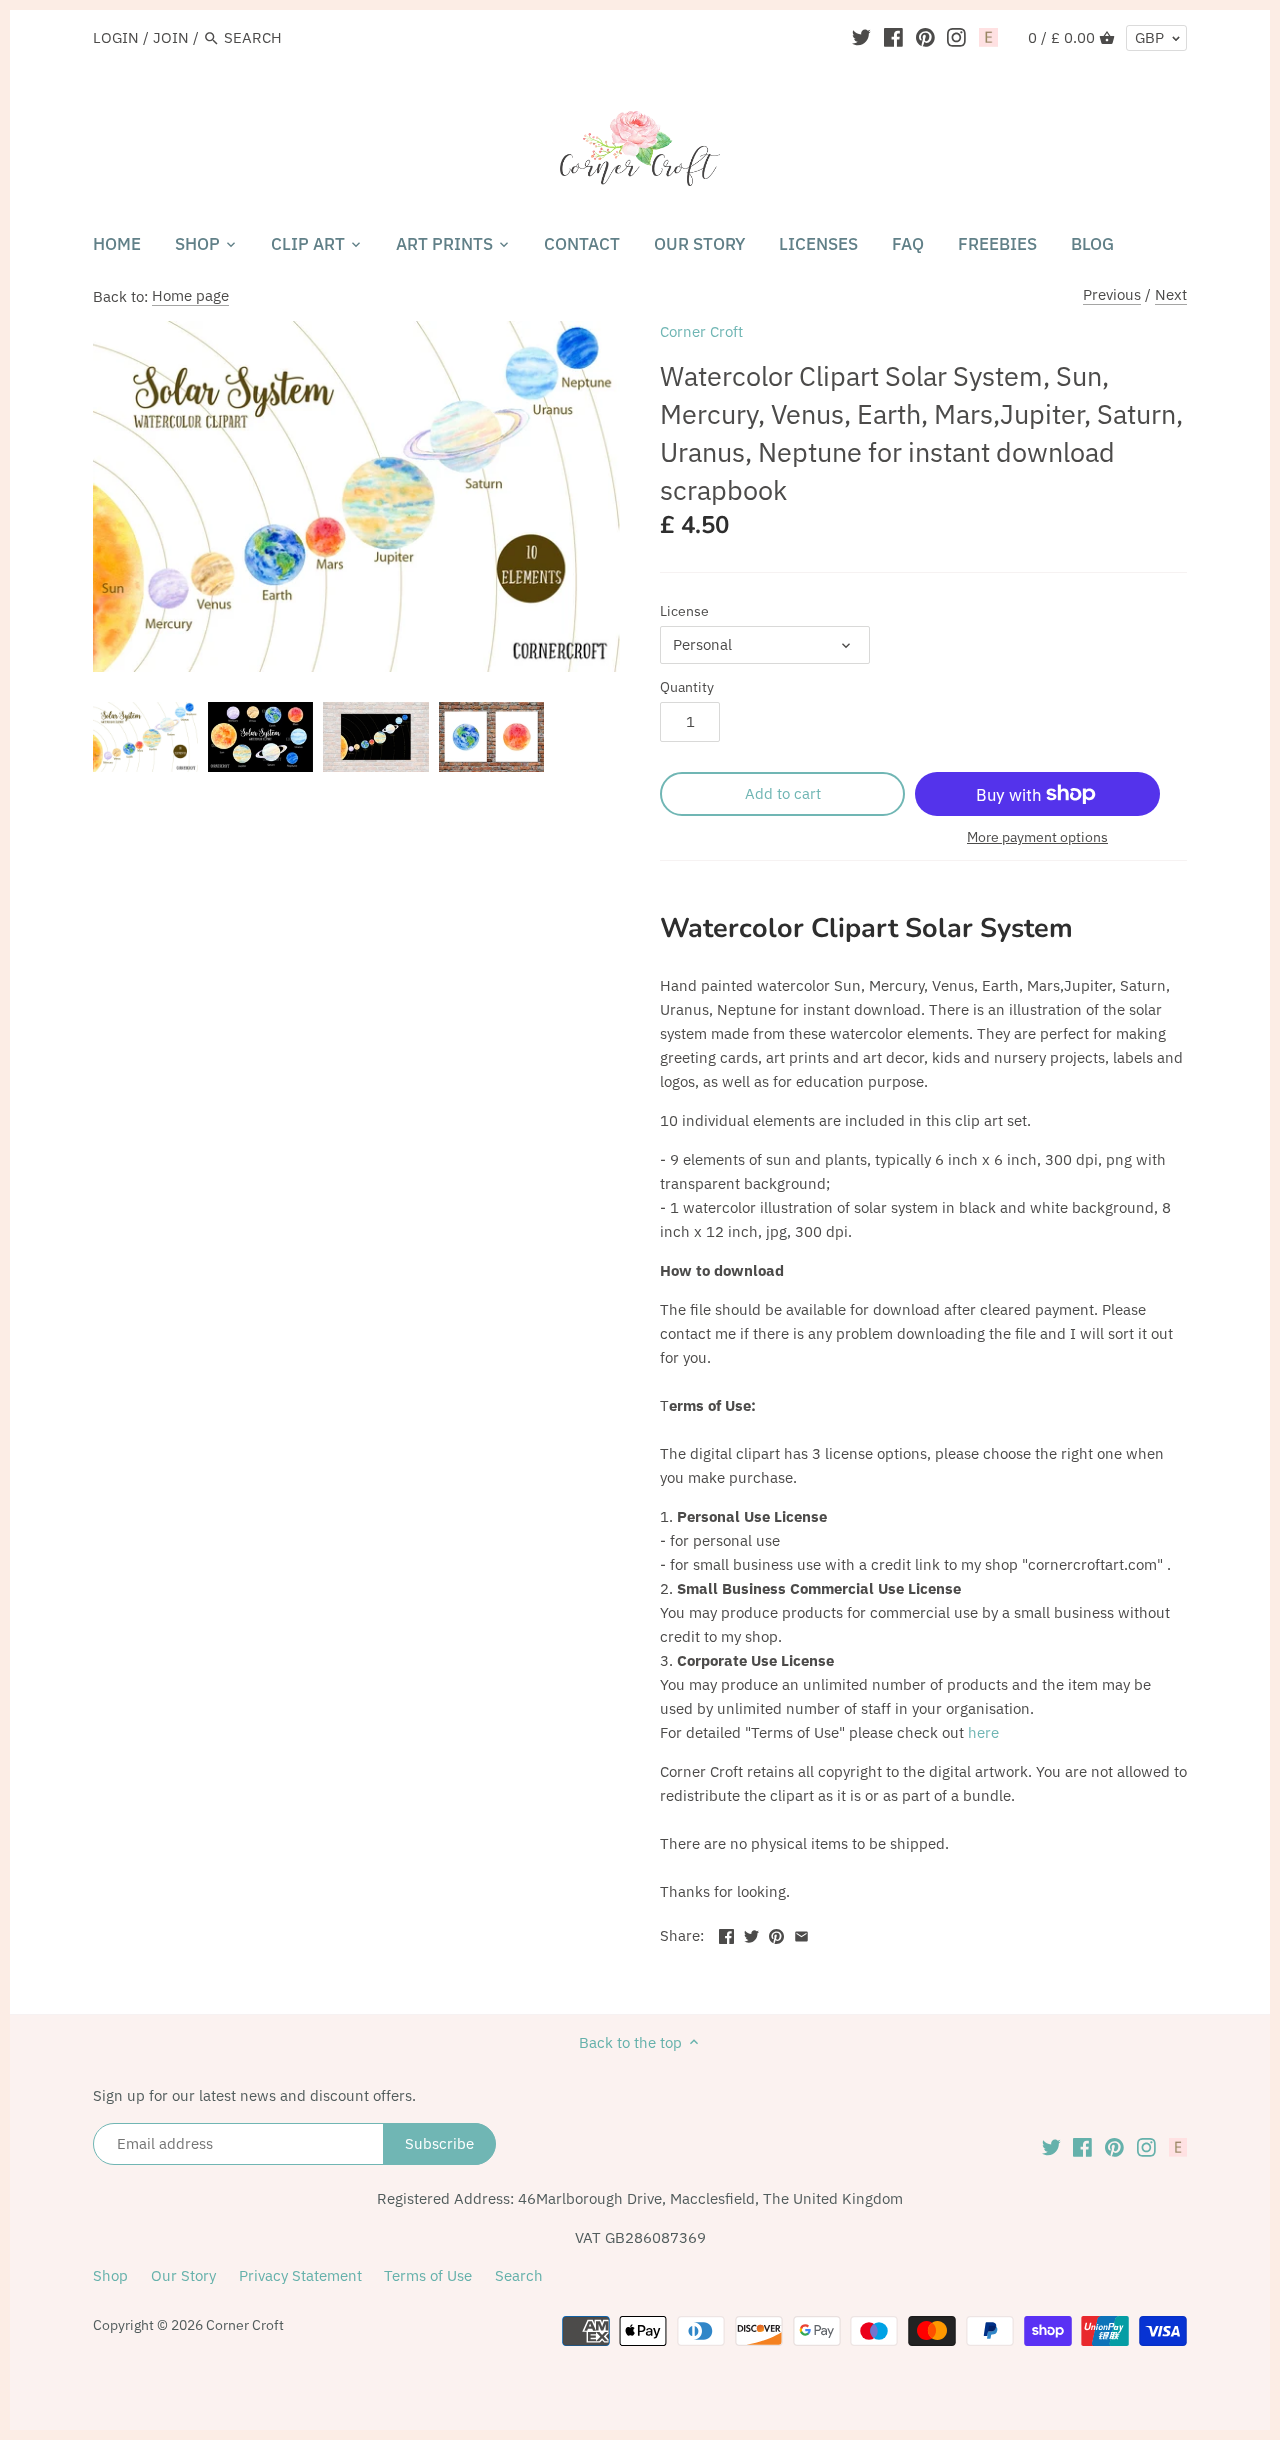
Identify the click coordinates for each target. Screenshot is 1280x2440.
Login (116, 37)
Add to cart (783, 793)
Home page (190, 295)
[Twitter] (861, 37)
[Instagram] (956, 37)
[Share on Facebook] (726, 1933)
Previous (1112, 294)
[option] (145, 737)
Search (519, 2275)
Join (171, 37)
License (684, 611)
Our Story (183, 2275)
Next (1171, 294)
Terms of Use (428, 2275)
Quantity (687, 687)
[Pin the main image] (776, 1933)
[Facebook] (893, 37)
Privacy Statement (300, 2275)
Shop (110, 2275)
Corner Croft (701, 331)
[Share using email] (801, 1933)
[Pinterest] (925, 37)
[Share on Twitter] (751, 1933)
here (983, 1732)
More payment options (1037, 837)
